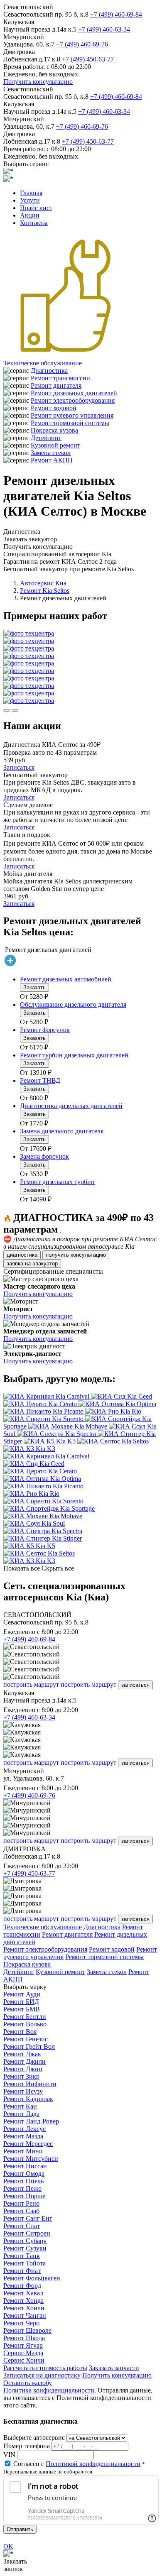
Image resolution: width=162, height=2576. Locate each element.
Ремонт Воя (20, 2032)
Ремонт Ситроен (27, 2233)
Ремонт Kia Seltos (45, 591)
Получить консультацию (38, 82)
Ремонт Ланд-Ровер (31, 2121)
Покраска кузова (54, 430)
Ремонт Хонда (23, 2301)
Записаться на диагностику (42, 2375)
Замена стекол (51, 453)
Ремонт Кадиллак (28, 2099)
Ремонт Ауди (22, 1994)
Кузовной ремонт (55, 445)
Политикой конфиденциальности (93, 2464)
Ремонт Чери (22, 2323)
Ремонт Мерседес (28, 2144)
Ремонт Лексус (25, 2129)
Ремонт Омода (24, 2174)
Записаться (19, 767)
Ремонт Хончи (24, 2308)
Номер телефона (27, 2446)
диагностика (22, 1255)
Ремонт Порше (24, 2196)
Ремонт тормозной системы (70, 423)
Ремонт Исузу (23, 2091)
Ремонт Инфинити (30, 2084)
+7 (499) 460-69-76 (82, 44)
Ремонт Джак (22, 2054)
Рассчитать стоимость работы (45, 2368)
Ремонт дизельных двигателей (74, 393)
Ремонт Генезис (26, 2039)
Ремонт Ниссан (25, 2166)
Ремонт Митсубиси (31, 2159)
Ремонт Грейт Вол (29, 2046)
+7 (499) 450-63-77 (88, 59)
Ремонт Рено (21, 2203)
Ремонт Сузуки (25, 2248)
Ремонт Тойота (25, 2263)
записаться (135, 1685)
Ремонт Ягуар (23, 2345)
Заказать (34, 987)
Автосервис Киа (43, 583)
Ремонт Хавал (23, 2293)
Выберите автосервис (34, 2438)
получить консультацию (76, 1255)
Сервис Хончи (24, 2360)
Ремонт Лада (21, 2114)
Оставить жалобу (28, 2383)
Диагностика (49, 371)
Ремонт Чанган (25, 2315)
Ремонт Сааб (21, 2211)
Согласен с (77, 2464)
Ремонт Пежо (22, 2188)
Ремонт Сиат (22, 2226)
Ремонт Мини (23, 2151)
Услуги (30, 200)
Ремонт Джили (25, 2061)
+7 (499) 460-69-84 (116, 14)
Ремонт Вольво (25, 2024)
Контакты (34, 223)
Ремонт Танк (22, 2256)
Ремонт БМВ (22, 2009)
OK (8, 2546)
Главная (31, 193)
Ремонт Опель (23, 2181)
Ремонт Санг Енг (28, 2218)
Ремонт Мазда (23, 2136)
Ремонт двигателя (56, 385)
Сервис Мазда (23, 2353)
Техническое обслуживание (43, 363)
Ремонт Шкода (24, 2338)
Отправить (20, 2529)
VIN (9, 2455)
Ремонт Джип (23, 2069)
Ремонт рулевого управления (72, 415)
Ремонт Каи (20, 2106)
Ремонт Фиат (22, 2271)
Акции (30, 215)
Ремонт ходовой (54, 408)
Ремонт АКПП (52, 460)
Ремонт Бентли (25, 2017)
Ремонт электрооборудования (73, 400)
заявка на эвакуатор (32, 1264)
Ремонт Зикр (21, 2076)
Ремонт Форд (22, 2286)
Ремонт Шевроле (27, 2330)
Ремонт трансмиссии (60, 378)
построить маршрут (31, 1684)
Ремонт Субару (25, 2241)
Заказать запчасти (114, 2368)
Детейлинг (46, 438)
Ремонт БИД (21, 2002)
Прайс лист (36, 208)
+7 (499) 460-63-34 (104, 29)
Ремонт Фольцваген (32, 2278)
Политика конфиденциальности (49, 2390)
